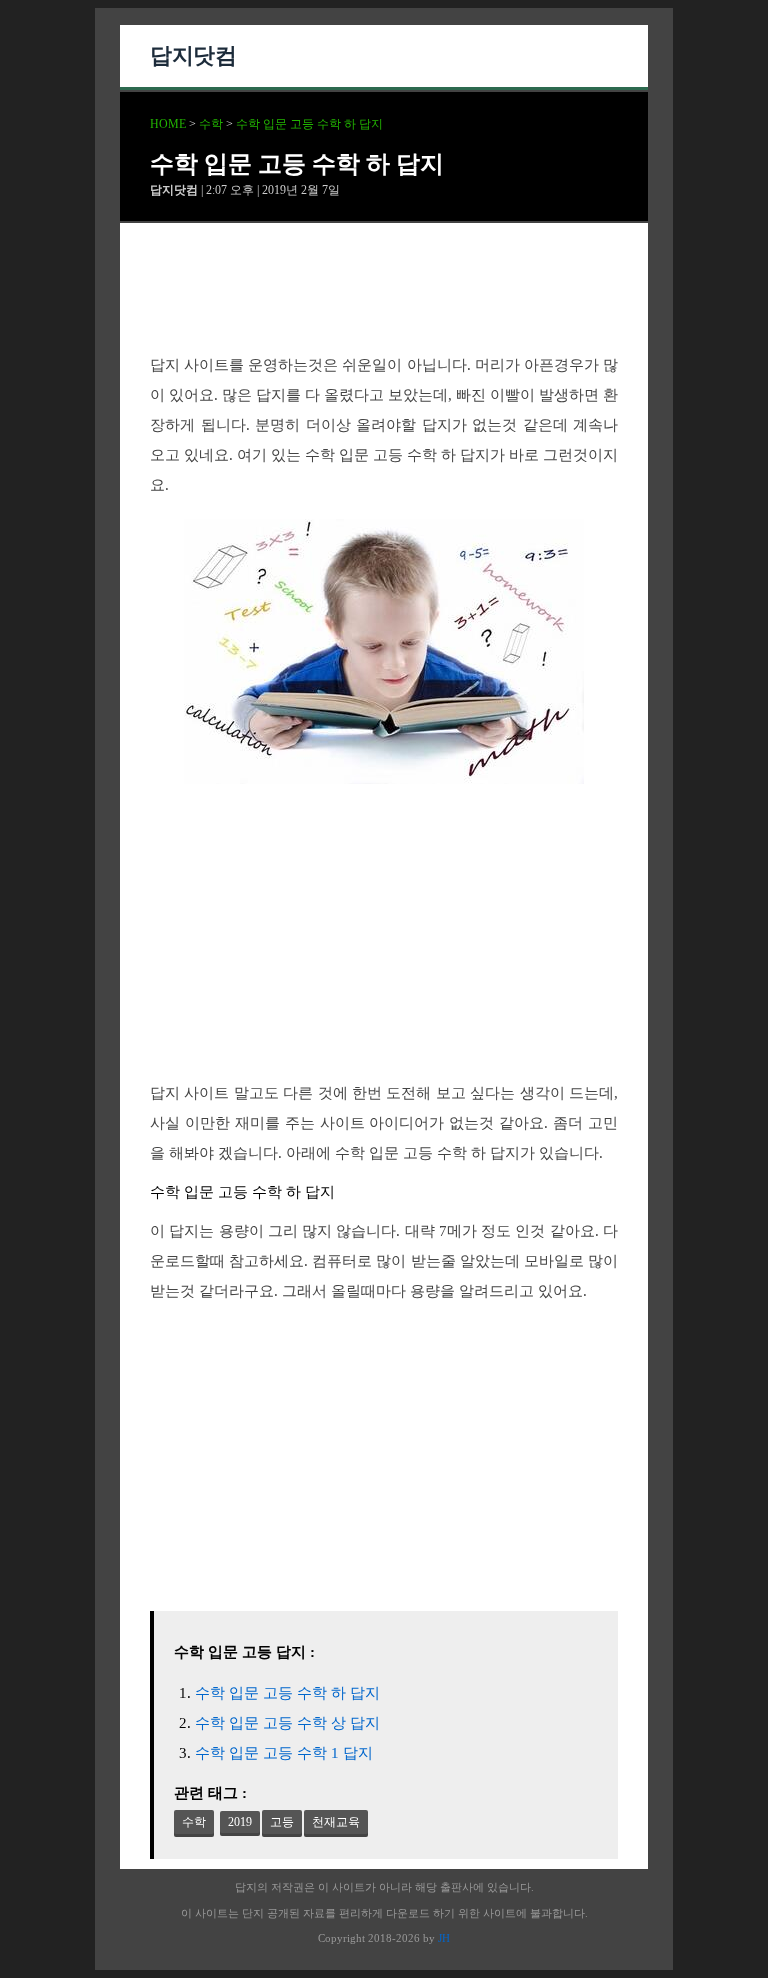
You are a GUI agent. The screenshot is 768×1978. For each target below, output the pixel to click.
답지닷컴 (193, 55)
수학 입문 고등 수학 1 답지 (284, 1753)
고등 (282, 1822)
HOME (168, 124)
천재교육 (336, 1822)
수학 (211, 124)
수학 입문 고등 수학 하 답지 (309, 124)
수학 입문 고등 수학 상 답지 (287, 1723)
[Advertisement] (384, 305)
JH (444, 1938)
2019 (240, 1822)
